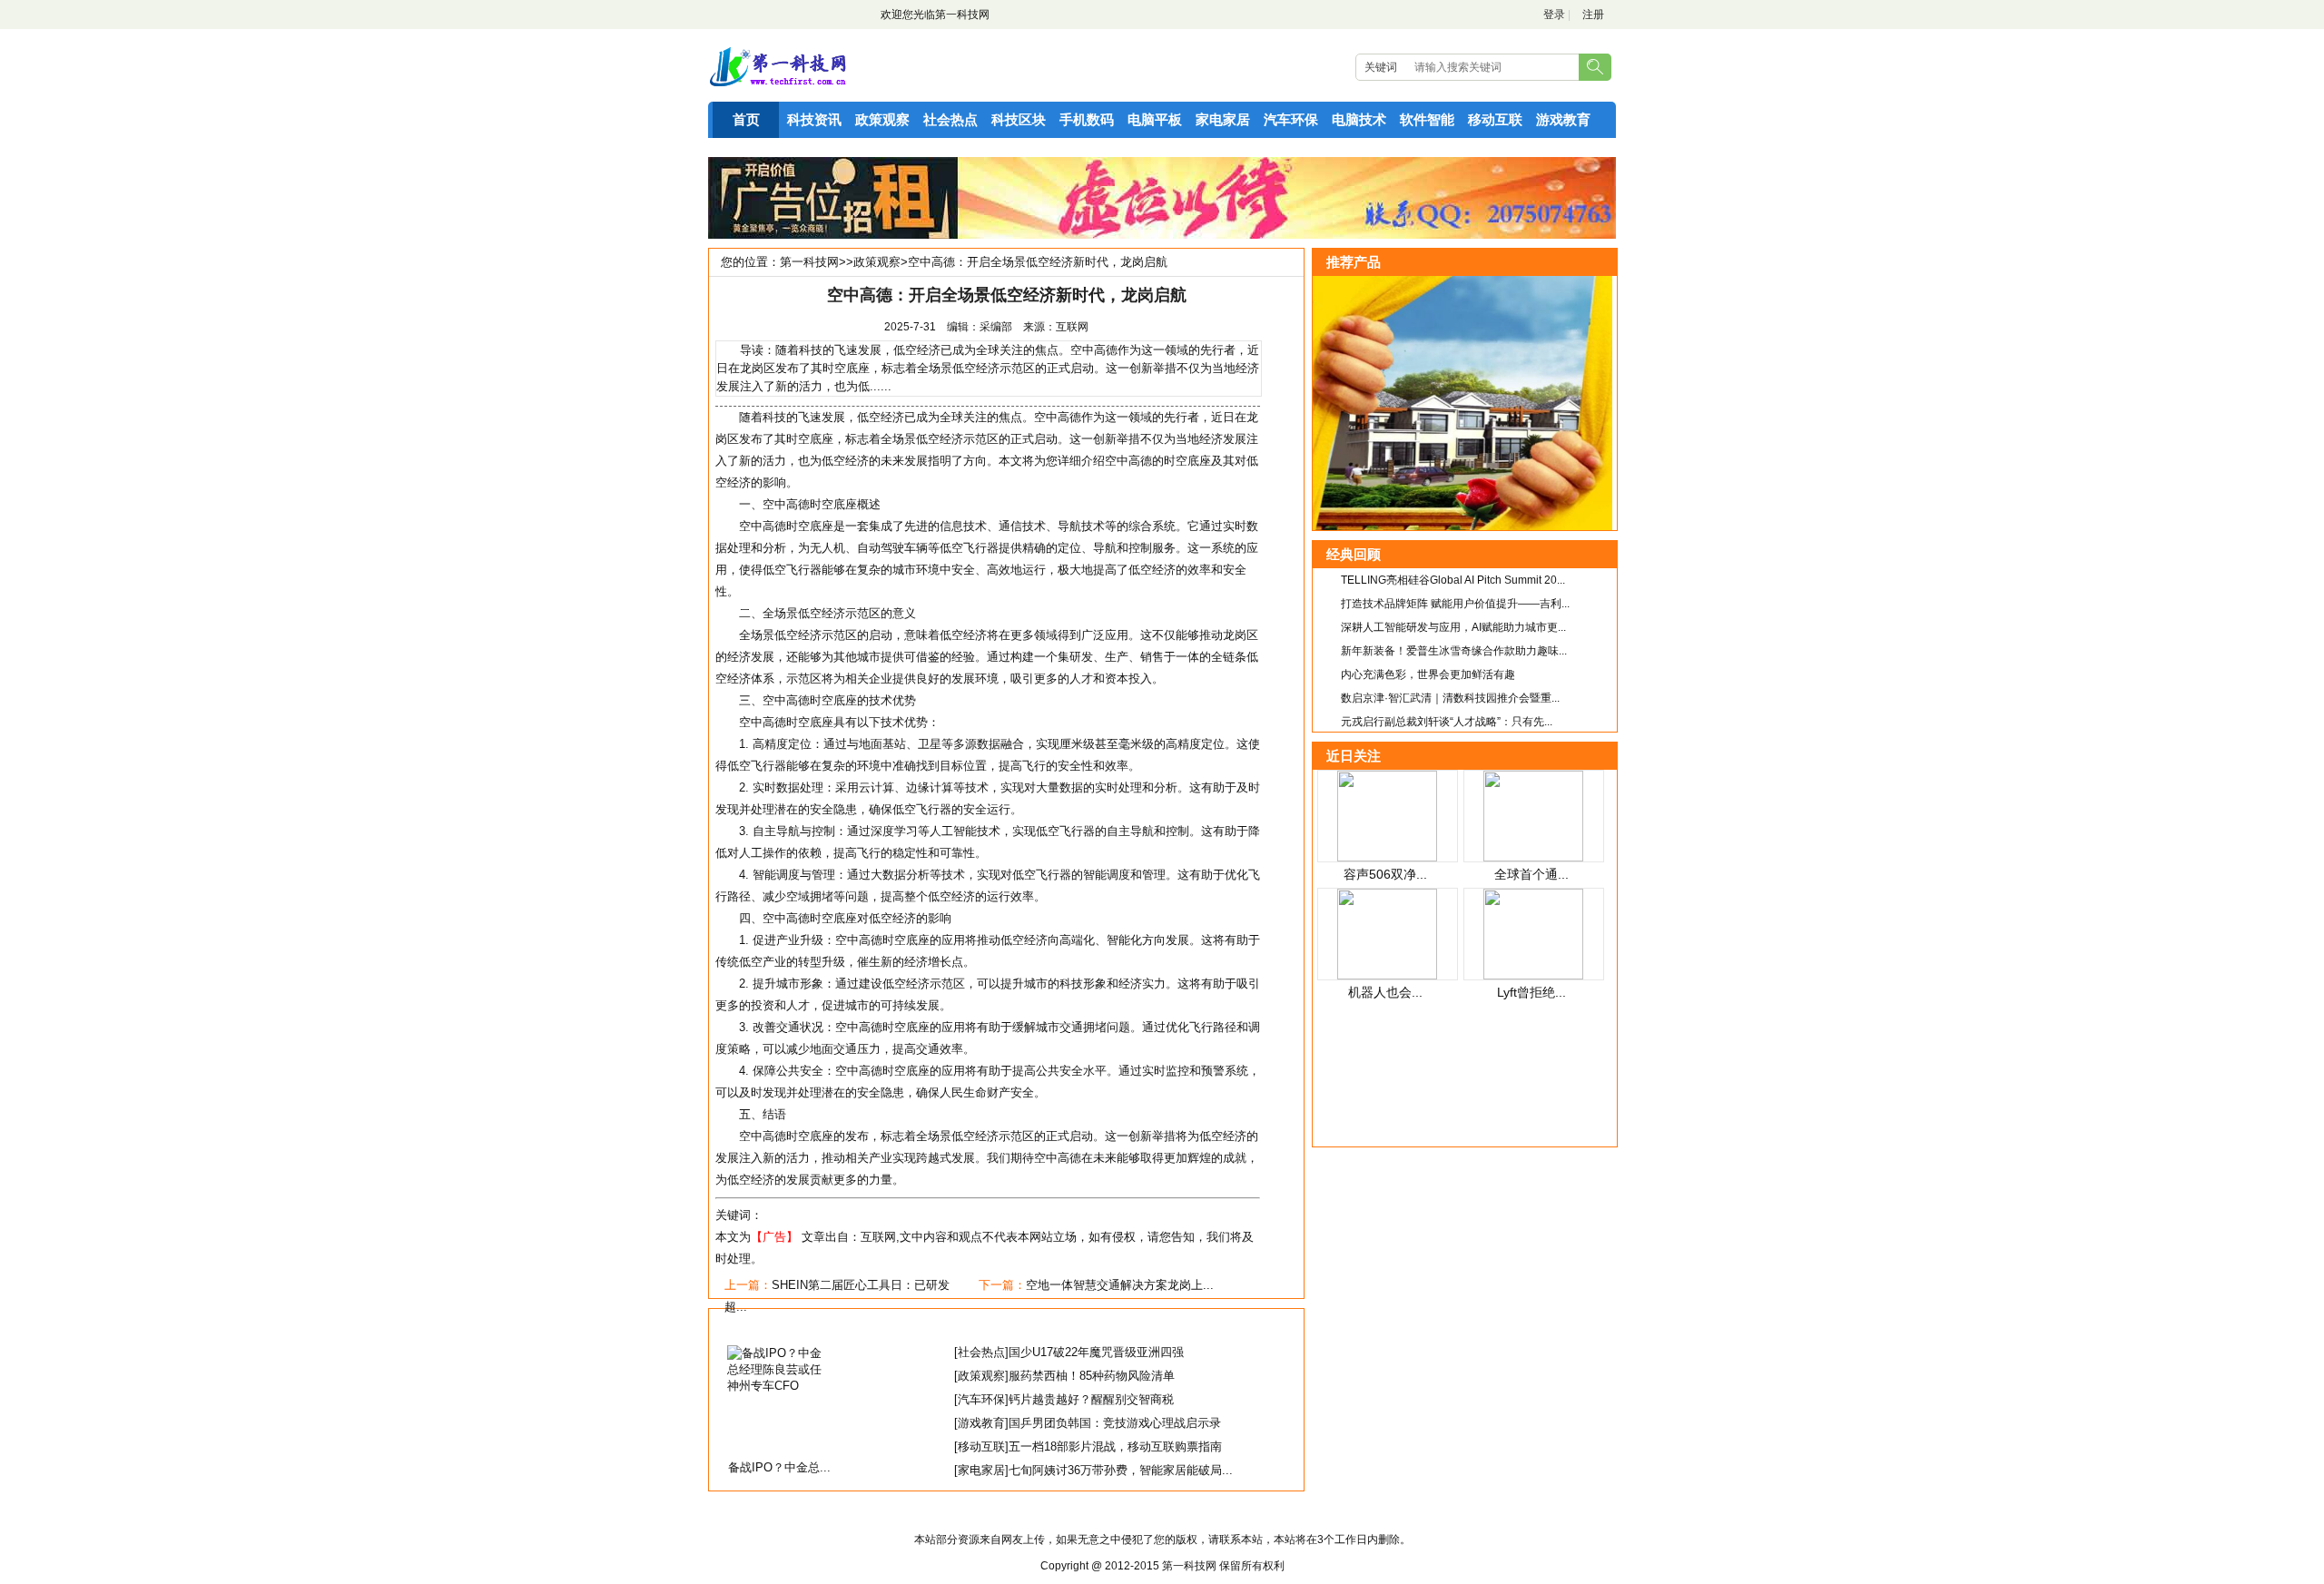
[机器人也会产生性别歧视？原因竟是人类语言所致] (1387, 975)
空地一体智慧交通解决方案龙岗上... (1120, 1285)
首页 (746, 119)
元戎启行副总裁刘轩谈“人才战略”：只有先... (1447, 722)
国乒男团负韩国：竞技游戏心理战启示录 (1115, 1423)
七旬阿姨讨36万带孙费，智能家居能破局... (1121, 1470)
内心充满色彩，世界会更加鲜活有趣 (1428, 674)
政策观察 (882, 119)
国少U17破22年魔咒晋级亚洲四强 (1096, 1352)
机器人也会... (1385, 992)
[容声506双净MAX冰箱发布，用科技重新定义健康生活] (1387, 857)
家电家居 (1223, 119)
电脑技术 (1359, 119)
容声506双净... (1385, 874)
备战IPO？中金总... (779, 1467)
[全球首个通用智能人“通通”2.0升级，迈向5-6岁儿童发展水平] (1533, 857)
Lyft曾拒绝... (1531, 992)
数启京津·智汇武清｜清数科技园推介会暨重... (1450, 698)
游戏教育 (1563, 119)
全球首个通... (1531, 874)
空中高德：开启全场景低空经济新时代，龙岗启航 (1038, 262)
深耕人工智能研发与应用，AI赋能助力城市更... (1453, 627)
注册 (1593, 15)
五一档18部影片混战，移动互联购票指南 (1115, 1446)
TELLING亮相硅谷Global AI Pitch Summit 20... (1453, 580)
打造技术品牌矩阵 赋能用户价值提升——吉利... (1455, 604)
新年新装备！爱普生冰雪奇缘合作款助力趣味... (1454, 651)
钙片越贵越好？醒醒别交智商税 (1091, 1399)
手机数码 (1087, 119)
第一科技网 (962, 15)
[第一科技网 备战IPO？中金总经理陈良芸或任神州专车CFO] (779, 1386)
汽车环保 (1291, 119)
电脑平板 (1155, 119)
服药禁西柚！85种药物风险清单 (1092, 1376)
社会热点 (950, 119)
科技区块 (1019, 119)
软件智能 (1427, 119)
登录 (1554, 15)
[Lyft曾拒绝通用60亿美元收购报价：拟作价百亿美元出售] (1533, 975)
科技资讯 (814, 119)
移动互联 (1495, 119)
